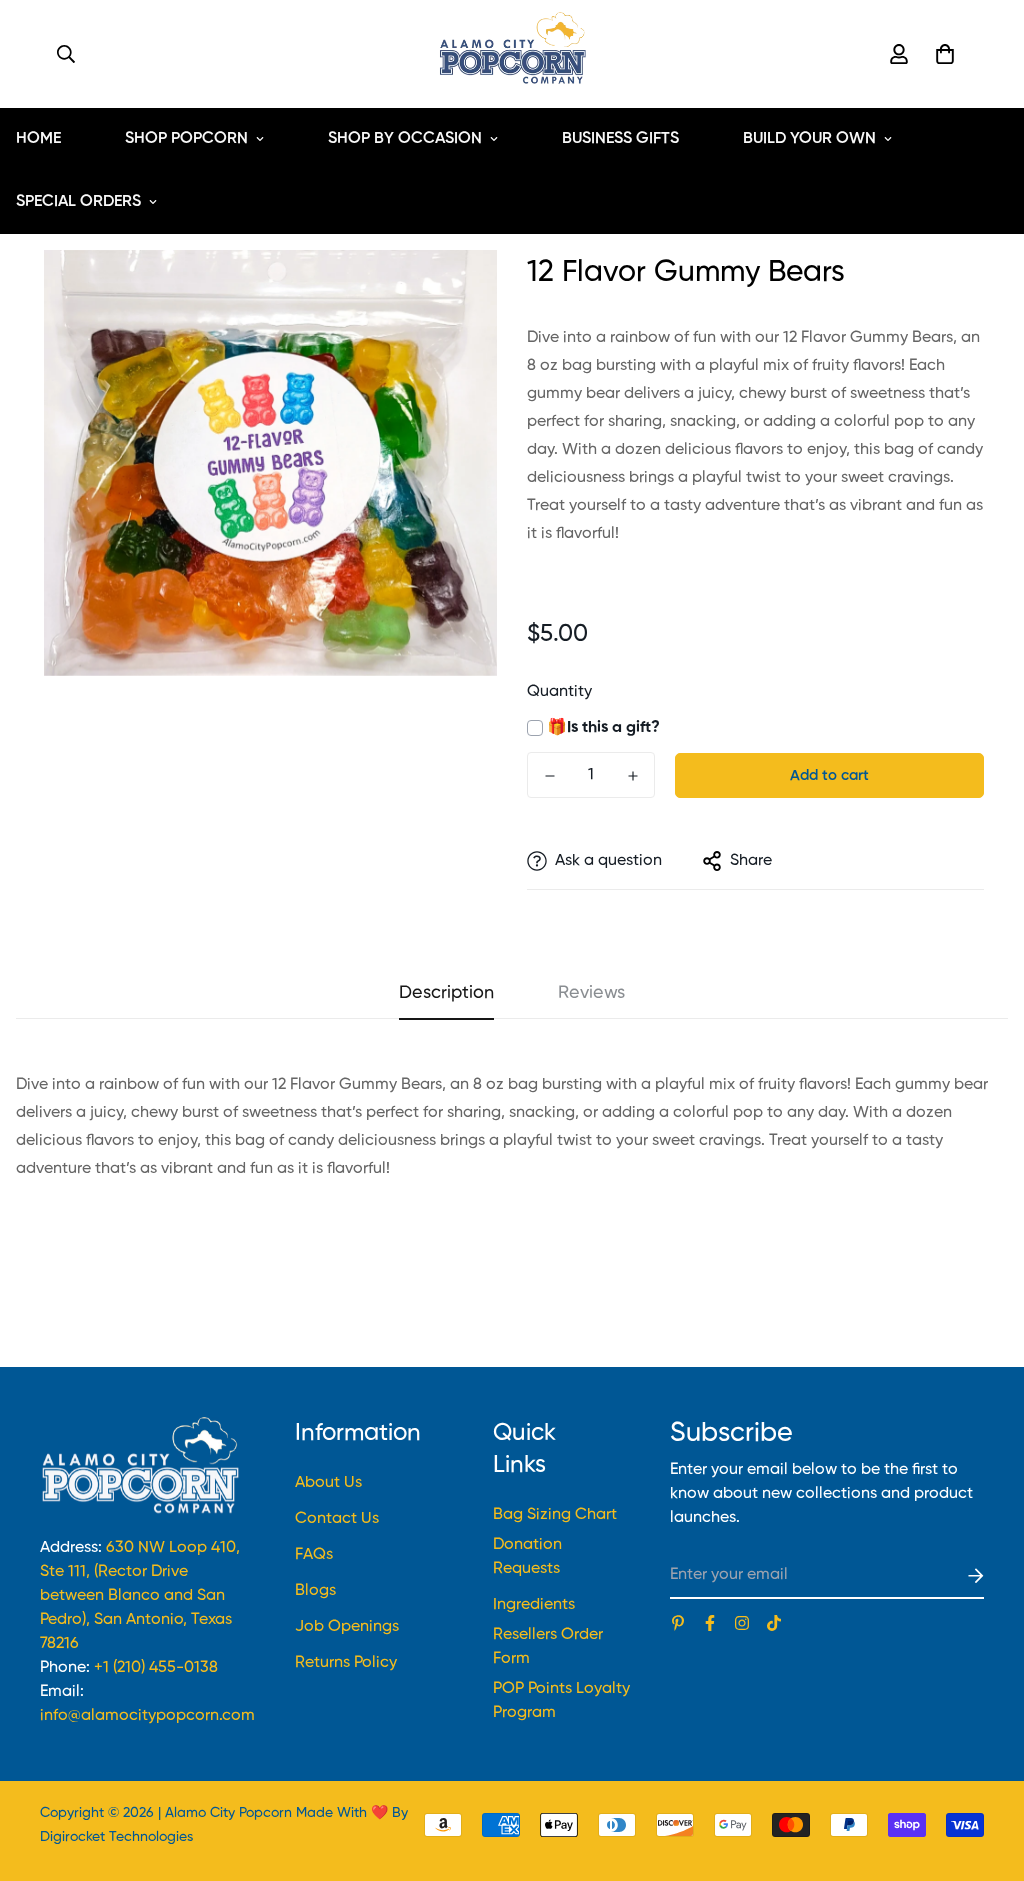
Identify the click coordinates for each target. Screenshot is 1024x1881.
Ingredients (534, 1605)
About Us (328, 1483)
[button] (941, 54)
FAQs (314, 1555)
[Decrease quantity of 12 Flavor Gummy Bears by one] (549, 776)
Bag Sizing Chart (555, 1515)
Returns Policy (346, 1663)
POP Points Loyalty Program (561, 1701)
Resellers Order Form (548, 1647)
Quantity (559, 692)
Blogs (315, 1591)
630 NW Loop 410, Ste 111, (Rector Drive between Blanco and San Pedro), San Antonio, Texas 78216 (140, 1596)
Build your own (809, 139)
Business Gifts (620, 139)
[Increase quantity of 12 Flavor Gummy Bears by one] (632, 776)
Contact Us (337, 1519)
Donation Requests (527, 1557)
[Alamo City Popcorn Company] (512, 54)
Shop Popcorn (186, 139)
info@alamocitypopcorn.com (147, 1716)
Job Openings (347, 1627)
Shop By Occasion (405, 139)
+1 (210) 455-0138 (156, 1668)
